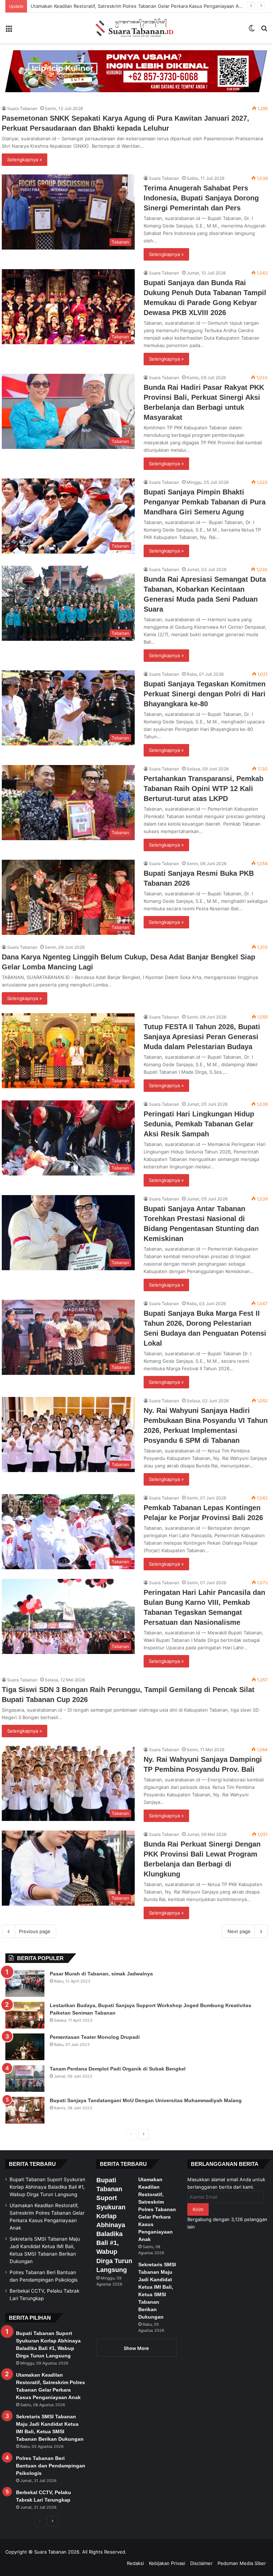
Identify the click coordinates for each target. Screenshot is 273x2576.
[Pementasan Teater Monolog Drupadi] (25, 2047)
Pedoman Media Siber (242, 2563)
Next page (239, 1931)
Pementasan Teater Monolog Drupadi (95, 2037)
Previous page (35, 1931)
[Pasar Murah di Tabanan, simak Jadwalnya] (25, 1983)
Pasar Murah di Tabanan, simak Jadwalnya (101, 1974)
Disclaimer (201, 2563)
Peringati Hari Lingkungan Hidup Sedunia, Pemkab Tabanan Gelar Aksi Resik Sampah (199, 1124)
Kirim (198, 2209)
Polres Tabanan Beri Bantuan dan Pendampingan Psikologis (51, 2466)
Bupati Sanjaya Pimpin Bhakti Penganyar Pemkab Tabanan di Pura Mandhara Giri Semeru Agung (205, 502)
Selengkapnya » (25, 159)
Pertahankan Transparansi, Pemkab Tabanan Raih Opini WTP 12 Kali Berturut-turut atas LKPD (204, 789)
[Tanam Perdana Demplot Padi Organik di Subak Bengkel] (25, 2078)
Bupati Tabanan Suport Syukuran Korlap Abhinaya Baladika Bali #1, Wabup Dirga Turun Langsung (47, 2187)
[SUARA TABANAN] (136, 28)
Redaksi (135, 2563)
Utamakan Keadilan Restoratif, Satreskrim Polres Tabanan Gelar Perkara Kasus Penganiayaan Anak (157, 2209)
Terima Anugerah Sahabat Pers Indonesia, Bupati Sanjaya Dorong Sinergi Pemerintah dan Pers (201, 198)
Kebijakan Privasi (167, 2563)
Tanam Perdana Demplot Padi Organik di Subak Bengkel (118, 2069)
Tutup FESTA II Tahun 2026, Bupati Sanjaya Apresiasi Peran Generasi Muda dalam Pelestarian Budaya (202, 1037)
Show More (136, 2348)
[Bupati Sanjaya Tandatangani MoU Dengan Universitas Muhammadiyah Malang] (25, 2110)
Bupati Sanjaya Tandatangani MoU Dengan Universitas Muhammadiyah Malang (146, 2100)
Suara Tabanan (22, 108)
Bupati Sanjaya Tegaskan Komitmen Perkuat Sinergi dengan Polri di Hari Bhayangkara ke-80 (205, 694)
